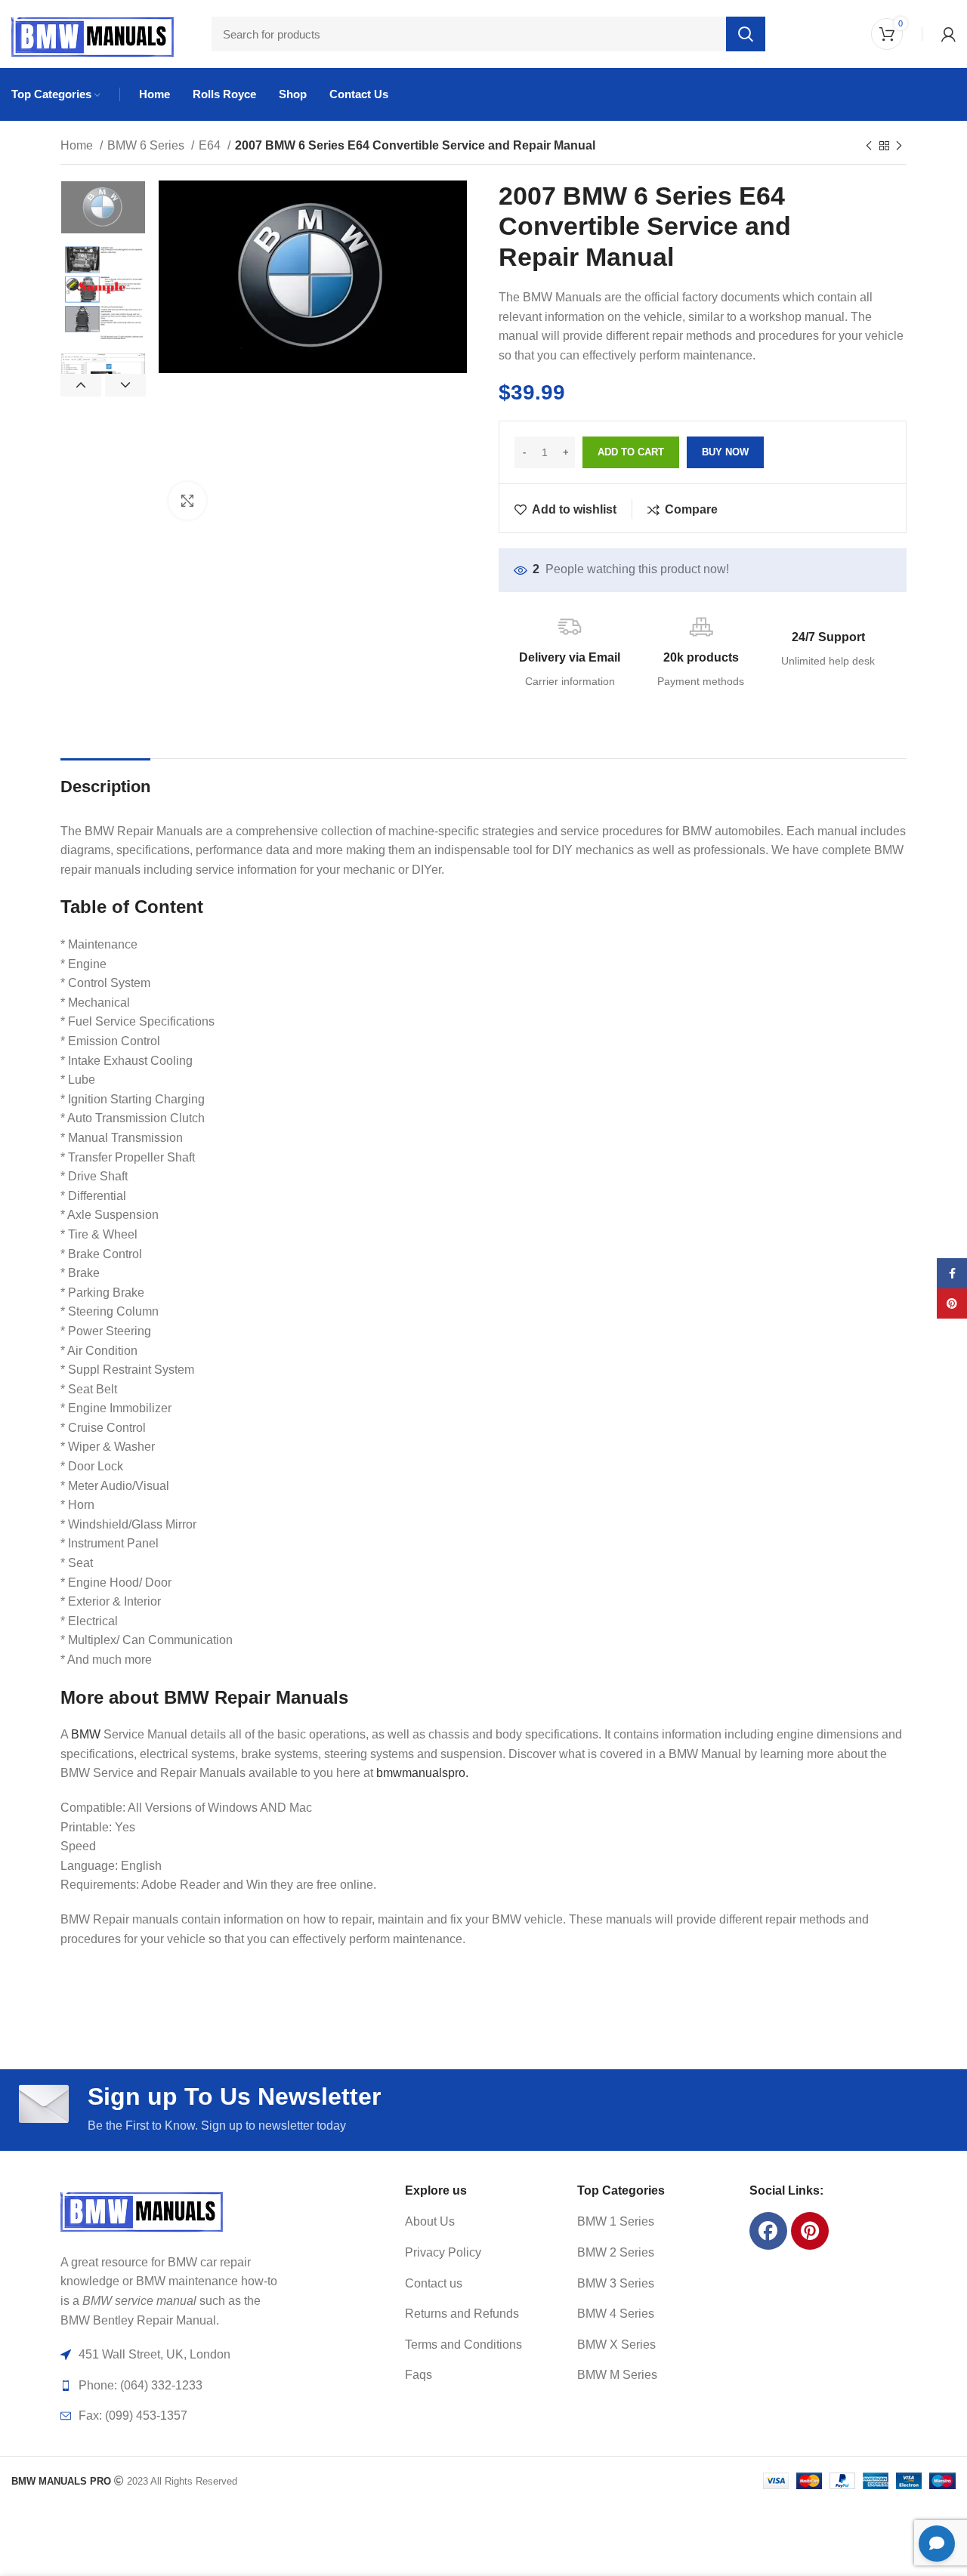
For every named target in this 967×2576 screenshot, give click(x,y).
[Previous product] (869, 147)
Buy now (725, 452)
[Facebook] (768, 2231)
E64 (211, 145)
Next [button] (125, 385)
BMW (86, 1734)
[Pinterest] (810, 2231)
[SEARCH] (746, 34)
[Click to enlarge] (187, 501)
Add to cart (631, 452)
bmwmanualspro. (422, 1773)
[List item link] (473, 2222)
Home (78, 145)
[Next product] (899, 147)
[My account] (948, 34)
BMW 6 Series (147, 145)
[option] (103, 208)
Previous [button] (81, 385)
